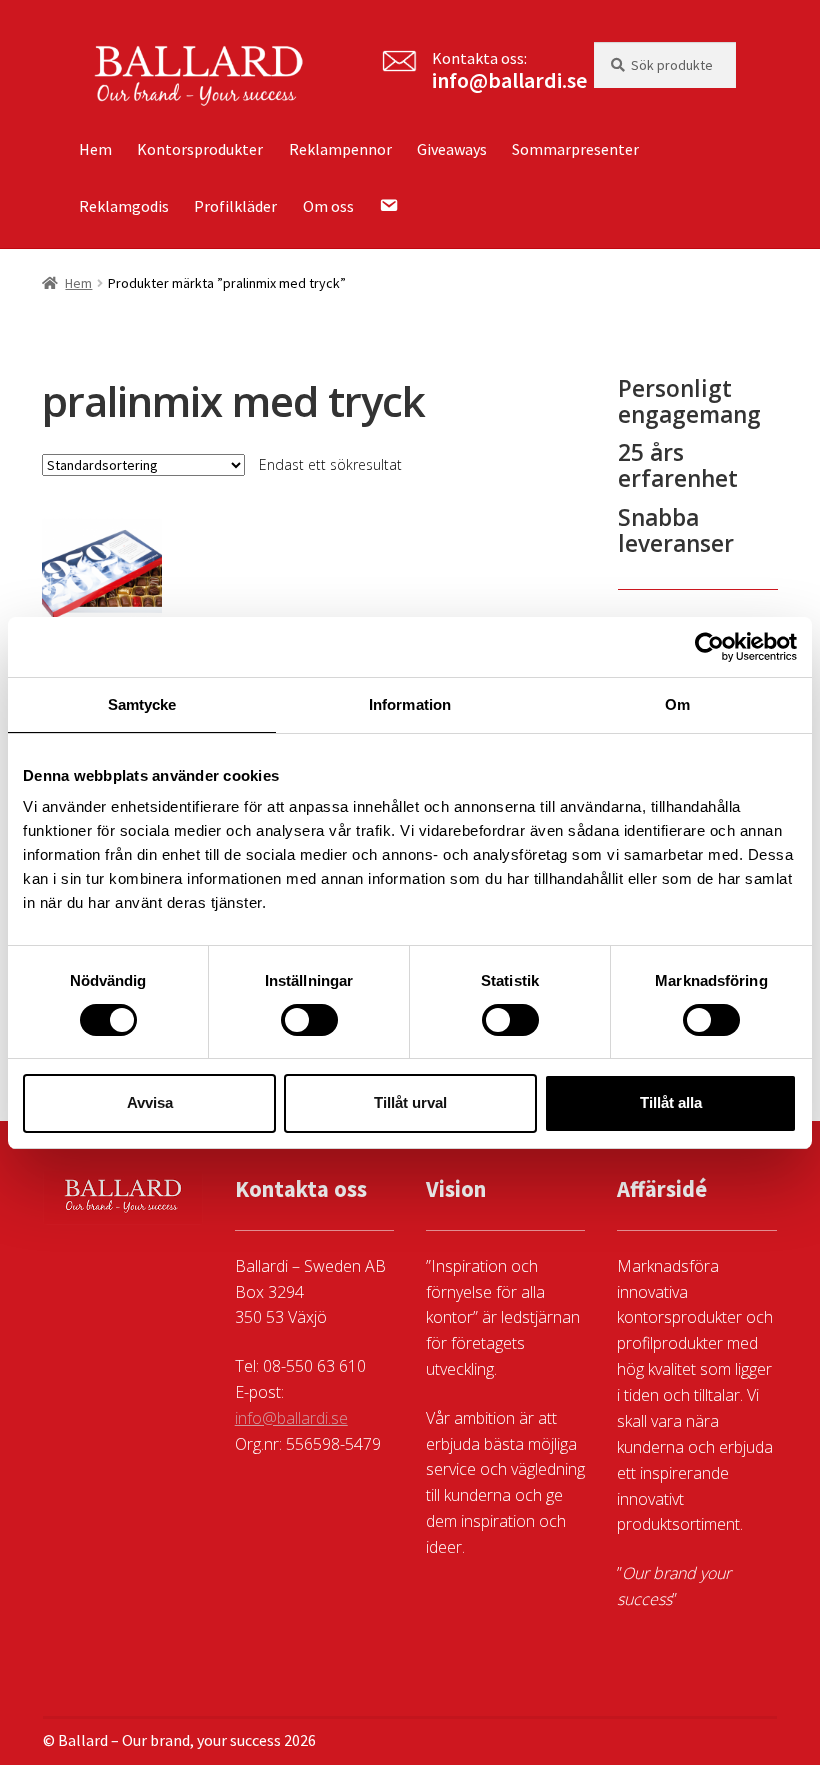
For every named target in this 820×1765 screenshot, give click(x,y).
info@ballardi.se (509, 80)
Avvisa (150, 1102)
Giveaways (452, 149)
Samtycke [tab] (142, 703)
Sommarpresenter (575, 149)
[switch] (309, 1020)
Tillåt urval (410, 1102)
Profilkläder (235, 206)
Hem (95, 149)
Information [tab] (410, 703)
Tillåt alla (671, 1102)
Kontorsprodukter (200, 149)
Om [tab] (677, 703)
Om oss (328, 206)
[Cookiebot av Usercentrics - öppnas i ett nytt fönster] (709, 646)
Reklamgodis (124, 206)
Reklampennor (340, 149)
